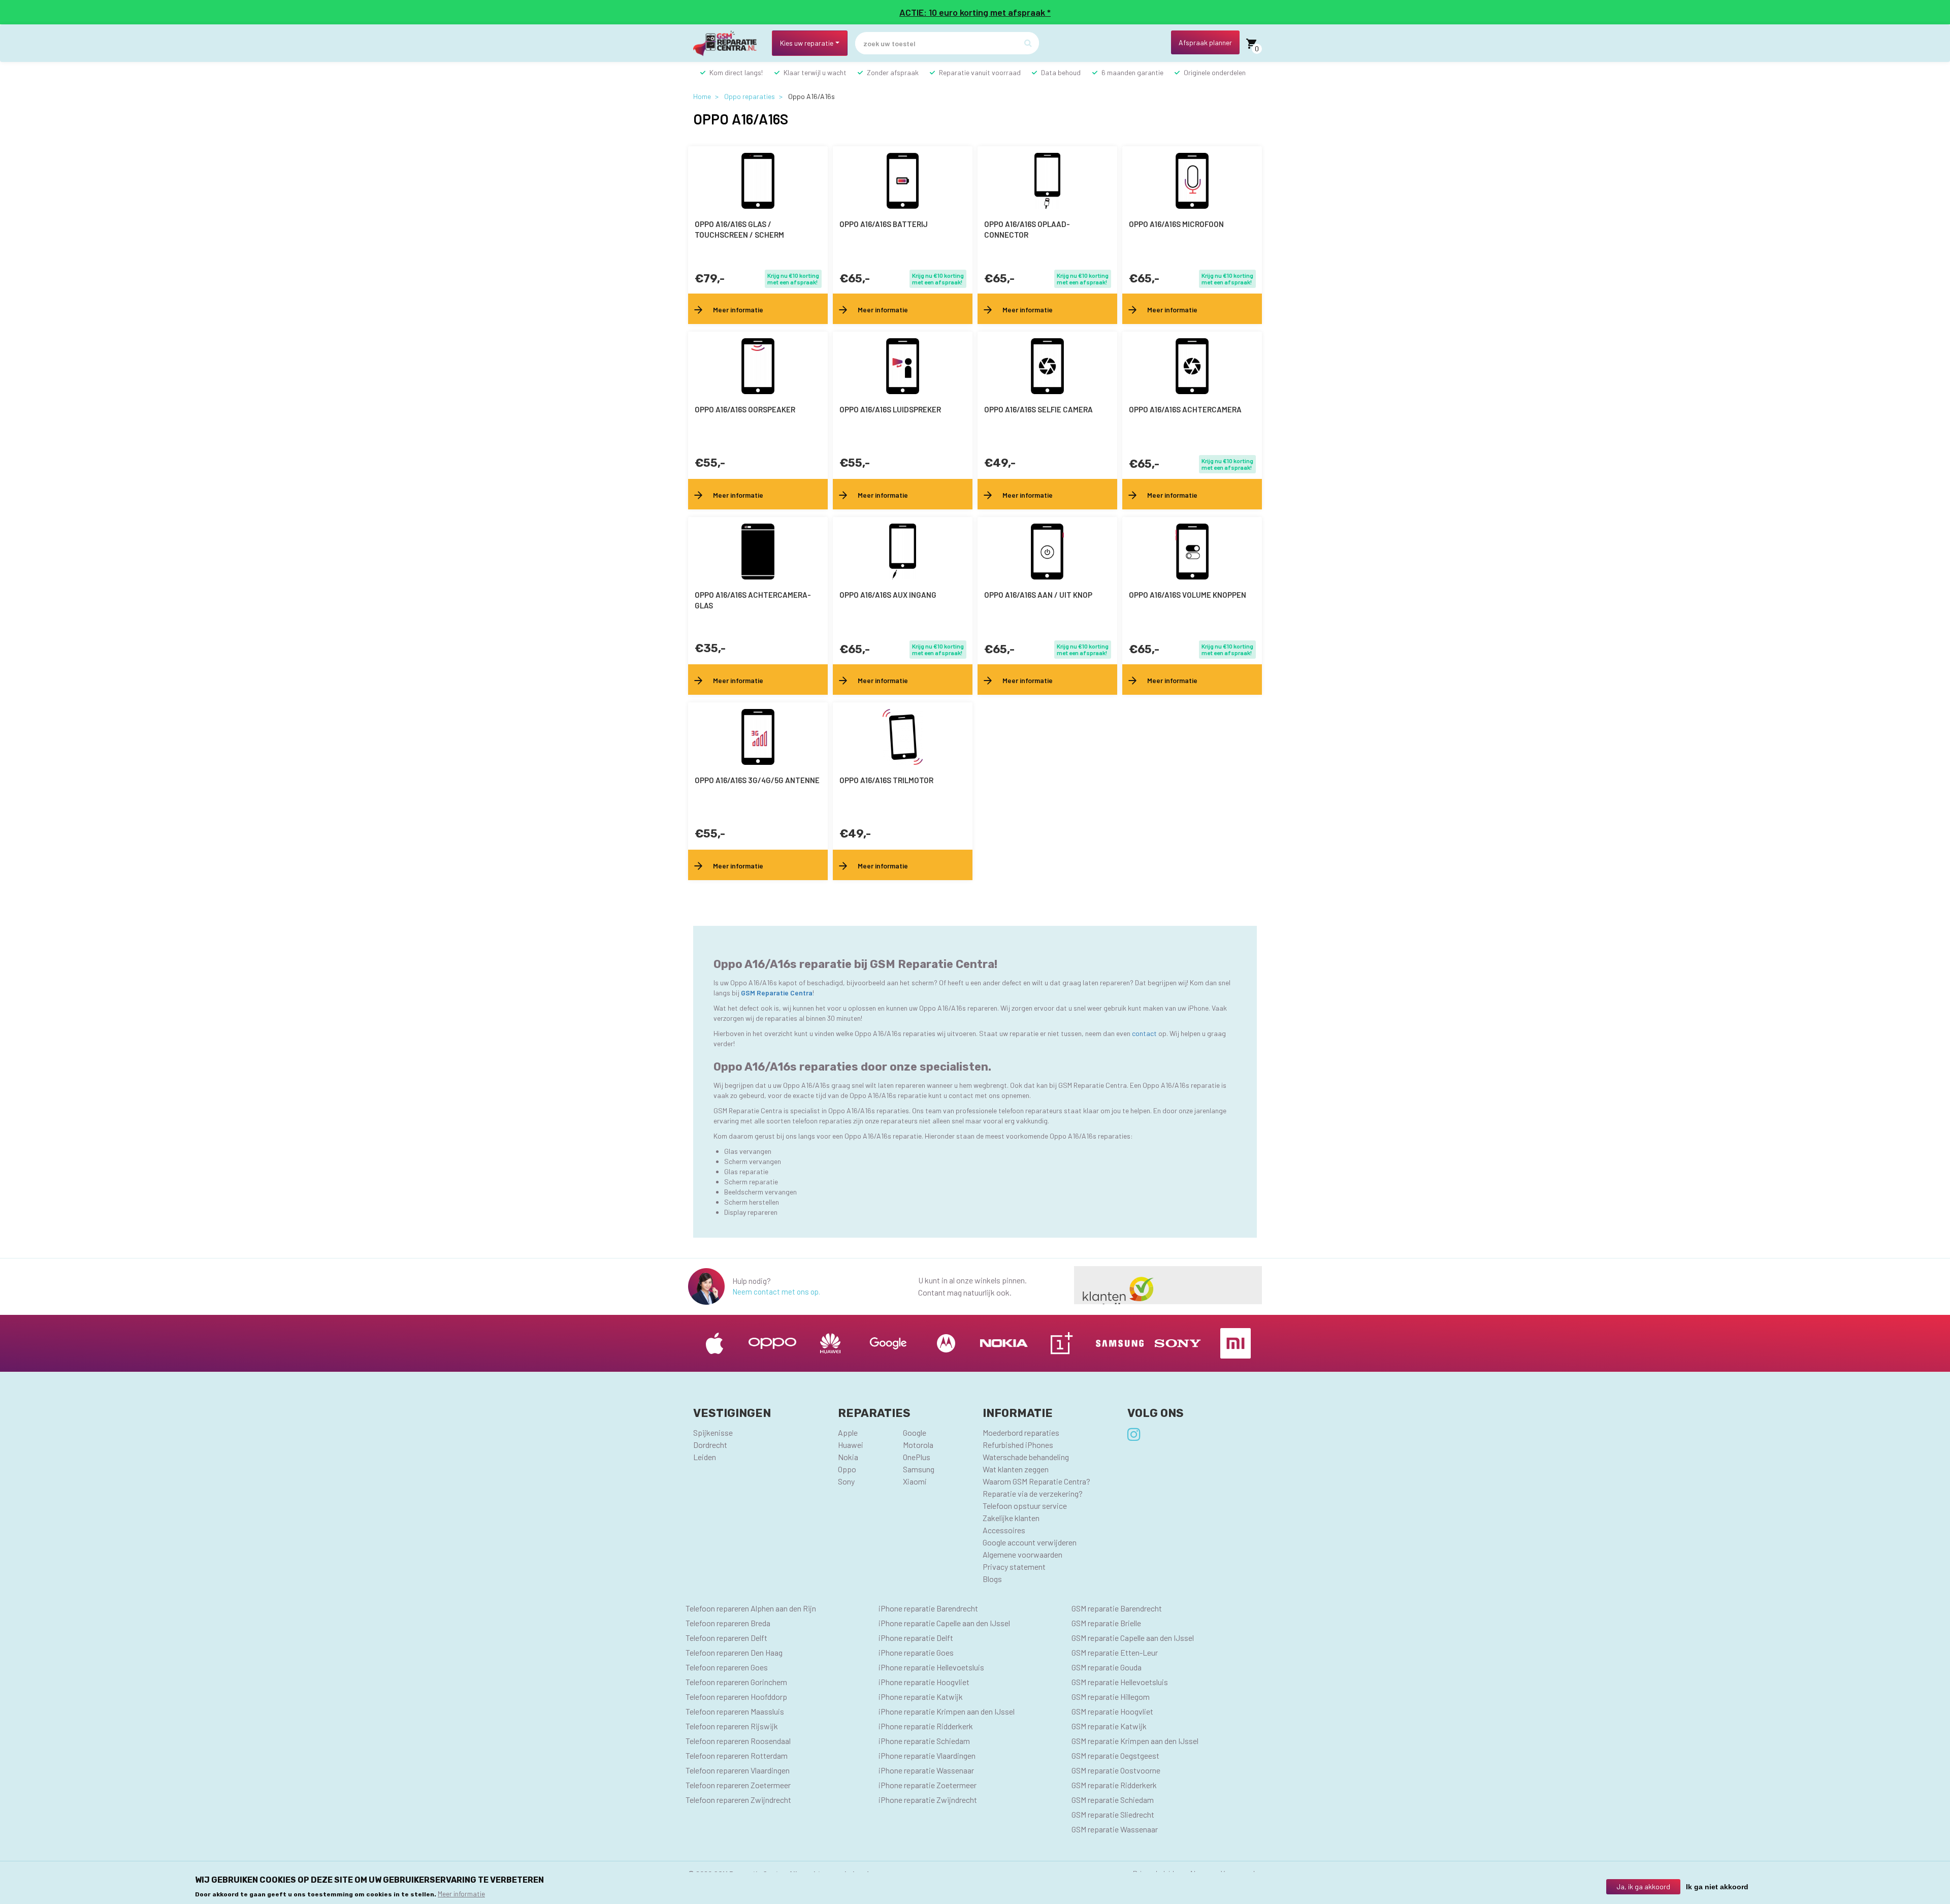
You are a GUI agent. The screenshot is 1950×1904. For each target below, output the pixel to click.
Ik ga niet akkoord (1717, 1887)
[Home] (729, 43)
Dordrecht (710, 1445)
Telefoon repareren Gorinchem (736, 1682)
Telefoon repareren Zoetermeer (738, 1785)
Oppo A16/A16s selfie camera (1038, 409)
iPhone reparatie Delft (916, 1638)
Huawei (851, 1445)
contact (1145, 1033)
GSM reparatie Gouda (1107, 1667)
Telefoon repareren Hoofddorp (736, 1697)
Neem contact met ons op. (776, 1292)
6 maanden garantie (1132, 72)
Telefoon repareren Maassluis (735, 1711)
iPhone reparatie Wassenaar (926, 1770)
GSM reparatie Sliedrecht (1113, 1814)
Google (915, 1432)
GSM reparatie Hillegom (1111, 1697)
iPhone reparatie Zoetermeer (928, 1785)
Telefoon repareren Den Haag (734, 1652)
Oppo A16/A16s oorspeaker (745, 409)
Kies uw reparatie (807, 43)
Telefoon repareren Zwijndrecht (738, 1800)
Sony (846, 1481)
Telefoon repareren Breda (728, 1623)
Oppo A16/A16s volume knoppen (1188, 595)
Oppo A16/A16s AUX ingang (888, 595)
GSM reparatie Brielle (1106, 1623)
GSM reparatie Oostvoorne (1116, 1770)
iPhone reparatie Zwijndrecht (928, 1800)
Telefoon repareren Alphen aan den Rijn (751, 1608)
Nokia (848, 1457)
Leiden (705, 1457)
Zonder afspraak (893, 72)
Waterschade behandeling (1026, 1457)
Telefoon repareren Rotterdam (737, 1755)
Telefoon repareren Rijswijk (732, 1726)
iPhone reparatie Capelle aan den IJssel (944, 1623)
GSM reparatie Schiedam (1113, 1800)
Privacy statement (1014, 1567)
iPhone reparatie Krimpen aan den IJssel (947, 1711)
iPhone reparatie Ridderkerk (926, 1726)
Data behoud (1061, 72)
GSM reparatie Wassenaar (1115, 1829)
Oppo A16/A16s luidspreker (890, 409)
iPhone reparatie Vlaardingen (927, 1755)
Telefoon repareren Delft (726, 1638)
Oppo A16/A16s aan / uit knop (1038, 595)
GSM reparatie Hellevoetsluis (1120, 1682)
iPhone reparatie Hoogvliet (924, 1682)
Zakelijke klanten (1011, 1518)
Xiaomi (915, 1481)
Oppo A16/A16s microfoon (1176, 224)
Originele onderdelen (1215, 72)
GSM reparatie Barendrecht (1117, 1608)
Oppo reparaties (750, 96)
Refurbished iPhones (1018, 1445)
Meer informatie (461, 1893)
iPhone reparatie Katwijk (921, 1697)
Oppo (847, 1469)
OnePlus (917, 1457)
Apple (848, 1432)
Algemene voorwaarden (1022, 1554)
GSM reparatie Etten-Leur (1115, 1652)
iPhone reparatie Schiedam (924, 1741)
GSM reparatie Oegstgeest (1115, 1755)
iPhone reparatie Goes (916, 1652)
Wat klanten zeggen (1016, 1469)
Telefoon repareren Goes (727, 1667)
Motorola (918, 1445)
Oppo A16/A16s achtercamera (1185, 409)
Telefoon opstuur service (1025, 1506)
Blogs (992, 1579)
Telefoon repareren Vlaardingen (738, 1770)
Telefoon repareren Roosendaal (738, 1741)
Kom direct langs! (736, 72)
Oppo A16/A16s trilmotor (886, 780)
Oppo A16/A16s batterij (884, 224)
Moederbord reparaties (1021, 1432)
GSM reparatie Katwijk (1109, 1726)
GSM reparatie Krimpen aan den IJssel (1135, 1741)
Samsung (919, 1469)
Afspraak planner (1205, 42)
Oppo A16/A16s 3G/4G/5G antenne (757, 780)
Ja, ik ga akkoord (1643, 1886)
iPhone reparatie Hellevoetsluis (931, 1667)
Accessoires (1004, 1530)
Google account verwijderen (1030, 1542)
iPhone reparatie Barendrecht (928, 1608)
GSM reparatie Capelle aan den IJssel (1133, 1638)
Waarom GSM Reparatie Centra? (1036, 1481)
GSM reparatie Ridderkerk (1114, 1785)
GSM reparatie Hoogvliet (1112, 1711)
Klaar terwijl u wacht (815, 72)
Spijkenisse (713, 1432)
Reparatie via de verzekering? (1033, 1493)
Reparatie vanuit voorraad (980, 72)
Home (702, 96)
